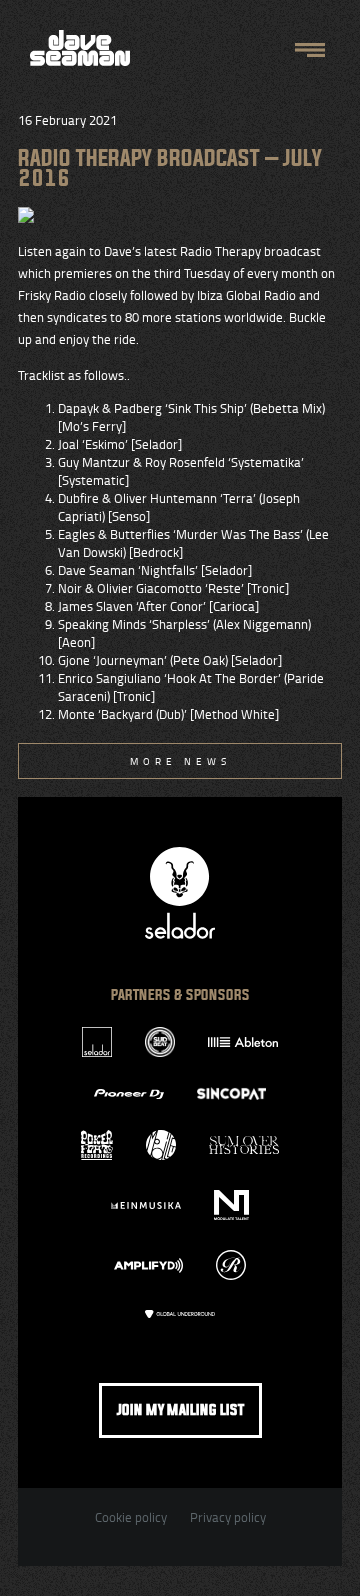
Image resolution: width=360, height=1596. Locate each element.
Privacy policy (228, 1517)
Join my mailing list (180, 1410)
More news (180, 761)
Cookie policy (131, 1517)
